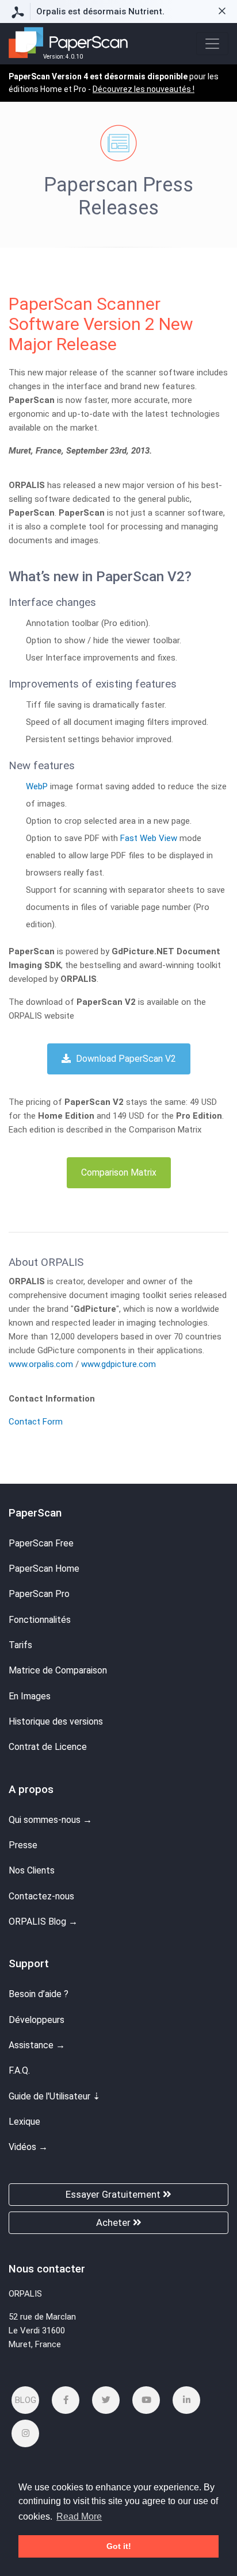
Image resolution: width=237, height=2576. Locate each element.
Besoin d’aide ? (39, 1994)
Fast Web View (149, 838)
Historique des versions (56, 1721)
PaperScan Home (44, 1569)
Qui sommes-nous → (50, 1820)
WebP (37, 786)
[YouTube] (146, 2400)
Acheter (114, 2222)
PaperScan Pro (39, 1594)
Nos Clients (32, 1870)
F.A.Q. (19, 2070)
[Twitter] (106, 2400)
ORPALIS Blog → (43, 1922)
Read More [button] (79, 2517)
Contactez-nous (41, 1896)
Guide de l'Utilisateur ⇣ (54, 2096)
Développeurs (37, 2020)
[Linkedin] (186, 2400)
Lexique (24, 2122)
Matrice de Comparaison (58, 1670)
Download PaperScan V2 (125, 1059)
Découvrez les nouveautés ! (144, 89)
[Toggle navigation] (212, 44)
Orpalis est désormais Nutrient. (100, 11)
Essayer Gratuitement (114, 2194)
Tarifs (20, 1645)
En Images (30, 1696)
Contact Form (36, 1422)
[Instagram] (25, 2433)
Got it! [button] (119, 2546)
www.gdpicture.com (118, 1364)
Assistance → (37, 2045)
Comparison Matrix (119, 1172)
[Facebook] (66, 2400)
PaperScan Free (41, 1543)
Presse (23, 1845)
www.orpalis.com (42, 1364)
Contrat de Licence (48, 1747)
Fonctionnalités (40, 1620)
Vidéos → (28, 2147)
